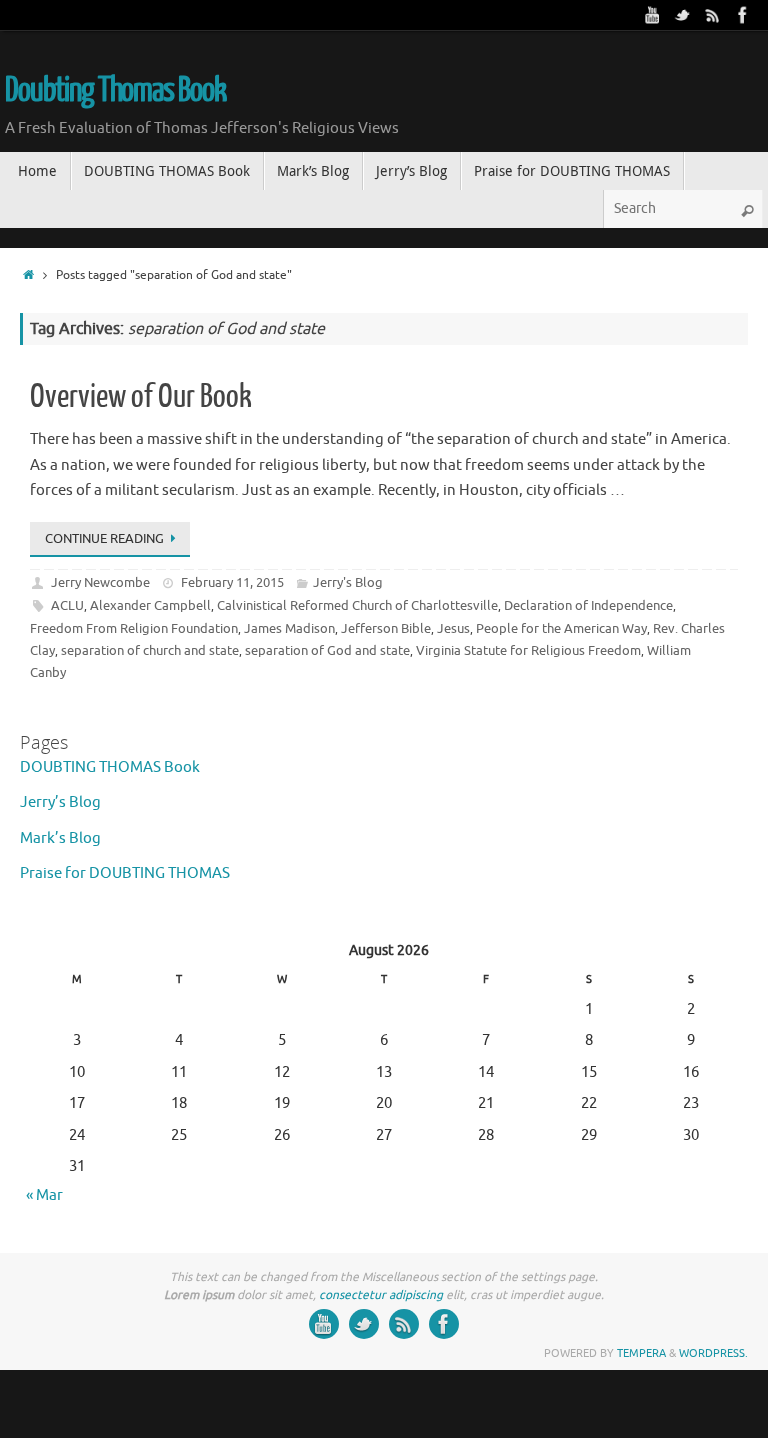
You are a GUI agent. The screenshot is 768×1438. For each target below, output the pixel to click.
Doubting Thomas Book (115, 90)
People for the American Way (561, 628)
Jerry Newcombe (100, 582)
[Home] (28, 275)
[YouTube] (653, 15)
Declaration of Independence (588, 605)
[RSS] (713, 15)
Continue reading (104, 538)
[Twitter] (683, 15)
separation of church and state (150, 650)
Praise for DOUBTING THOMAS (125, 873)
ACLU (67, 605)
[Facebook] (743, 15)
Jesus (453, 628)
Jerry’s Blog (60, 802)
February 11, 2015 (232, 582)
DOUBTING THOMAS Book (110, 767)
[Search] (747, 211)
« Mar (44, 1195)
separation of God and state (327, 650)
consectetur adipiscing (381, 1295)
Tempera (641, 1353)
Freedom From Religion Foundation (134, 628)
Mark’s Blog (60, 838)
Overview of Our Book (141, 397)
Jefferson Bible (386, 628)
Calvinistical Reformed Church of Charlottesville (357, 605)
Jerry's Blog (348, 582)
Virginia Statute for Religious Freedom (528, 650)
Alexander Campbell (150, 605)
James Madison (289, 628)
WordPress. (713, 1353)
